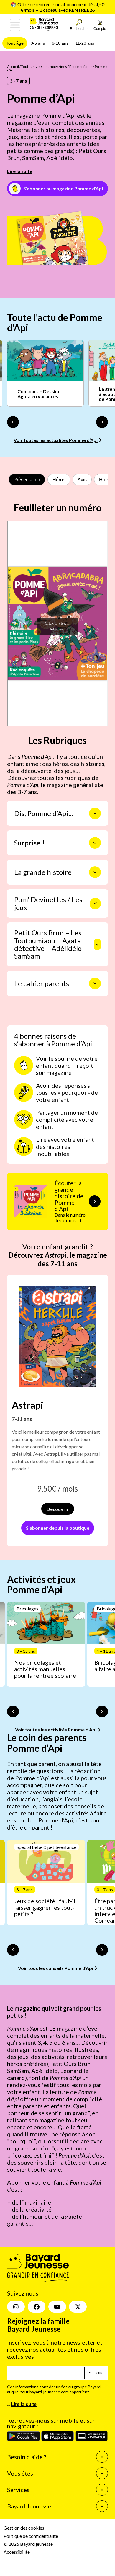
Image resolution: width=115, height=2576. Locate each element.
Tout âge (15, 43)
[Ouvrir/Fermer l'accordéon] (95, 813)
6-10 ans (60, 43)
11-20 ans (85, 43)
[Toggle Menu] (15, 25)
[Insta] (16, 2307)
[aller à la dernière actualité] (13, 422)
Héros (59, 480)
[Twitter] (78, 2307)
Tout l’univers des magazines (44, 67)
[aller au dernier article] (13, 1711)
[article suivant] (102, 1711)
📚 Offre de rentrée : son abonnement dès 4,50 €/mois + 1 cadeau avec (57, 7)
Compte (100, 29)
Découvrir (58, 1509)
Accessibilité (17, 2552)
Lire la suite (20, 171)
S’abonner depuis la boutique (58, 1528)
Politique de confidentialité (31, 2536)
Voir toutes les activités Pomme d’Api (56, 1730)
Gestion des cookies (24, 2528)
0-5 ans (38, 43)
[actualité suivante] (102, 422)
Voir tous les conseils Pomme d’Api (56, 1968)
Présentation (27, 480)
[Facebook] (37, 2307)
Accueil (13, 67)
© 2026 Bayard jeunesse (28, 2544)
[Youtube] (57, 2307)
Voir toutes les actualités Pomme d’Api (56, 440)
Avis (82, 480)
